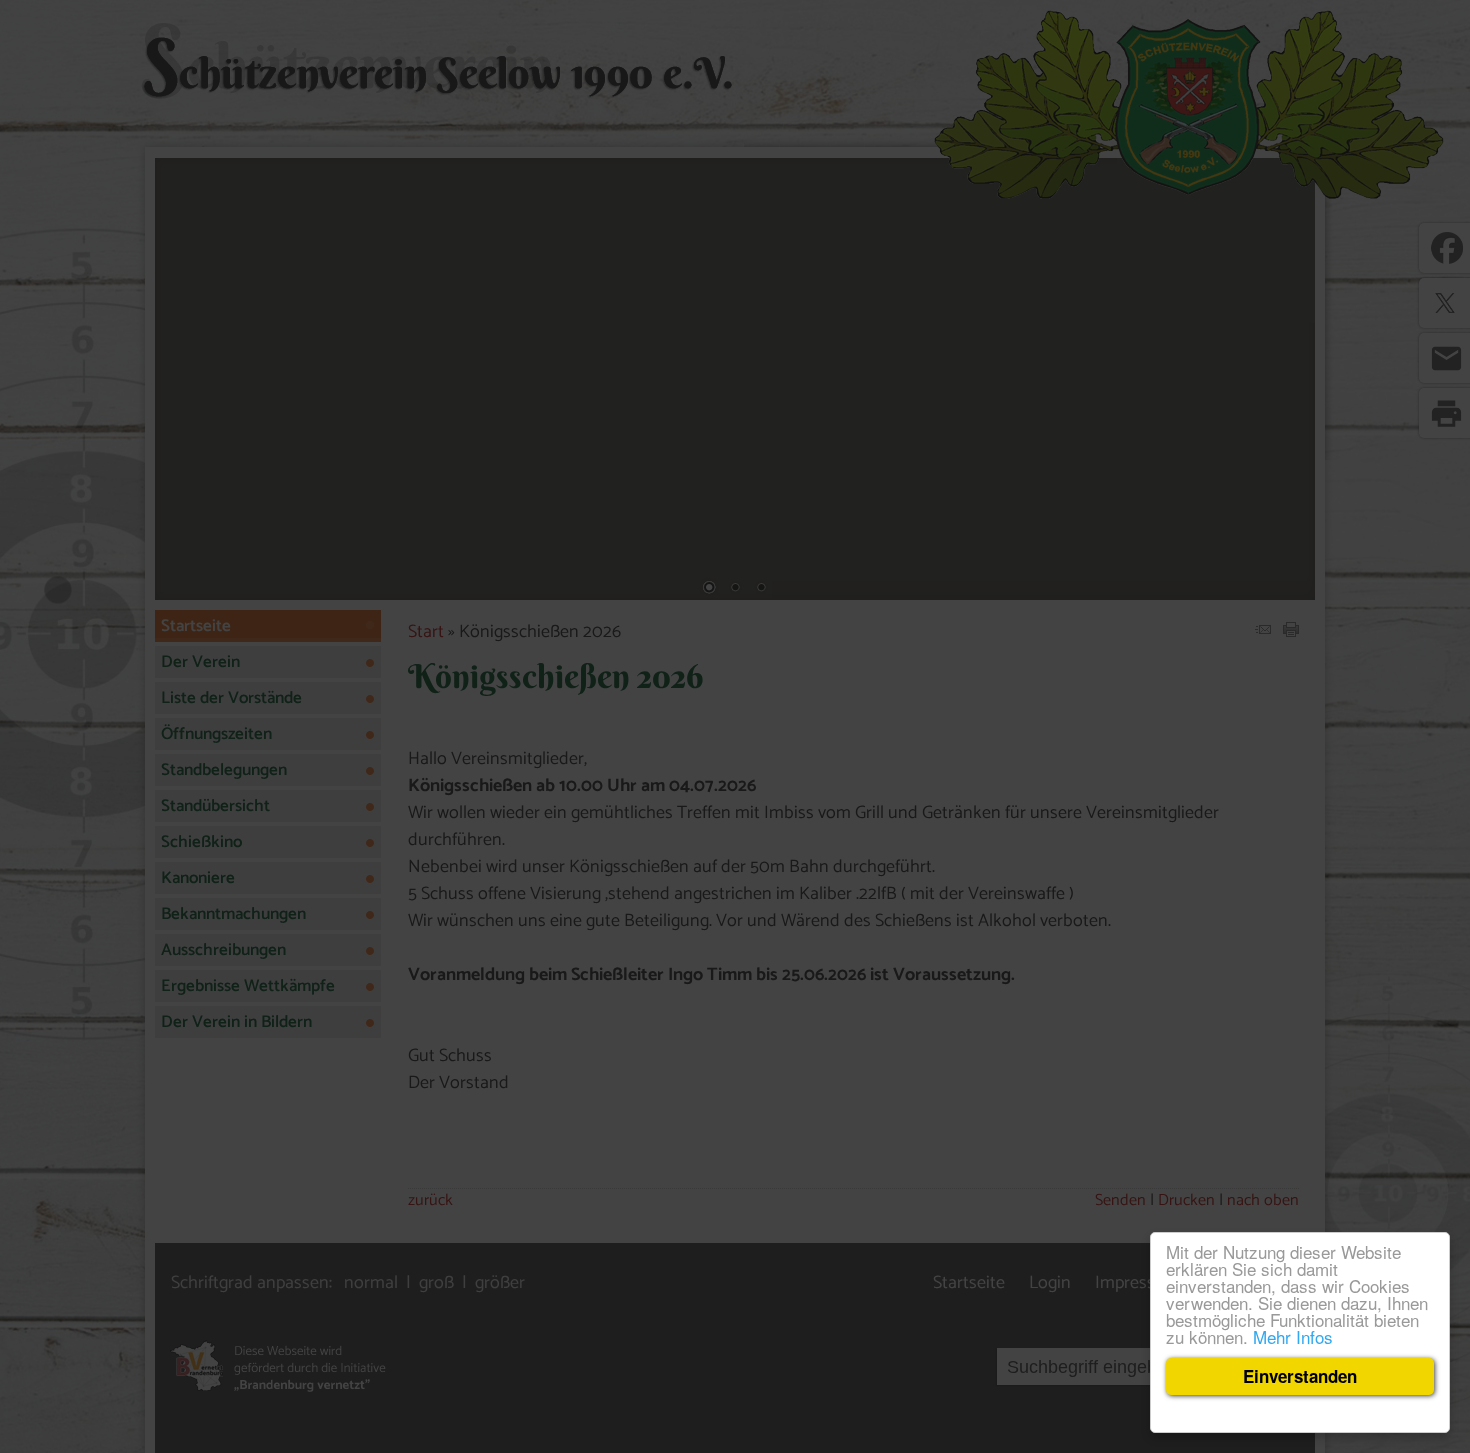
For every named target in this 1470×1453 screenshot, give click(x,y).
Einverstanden (1300, 1376)
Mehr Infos (1293, 1336)
